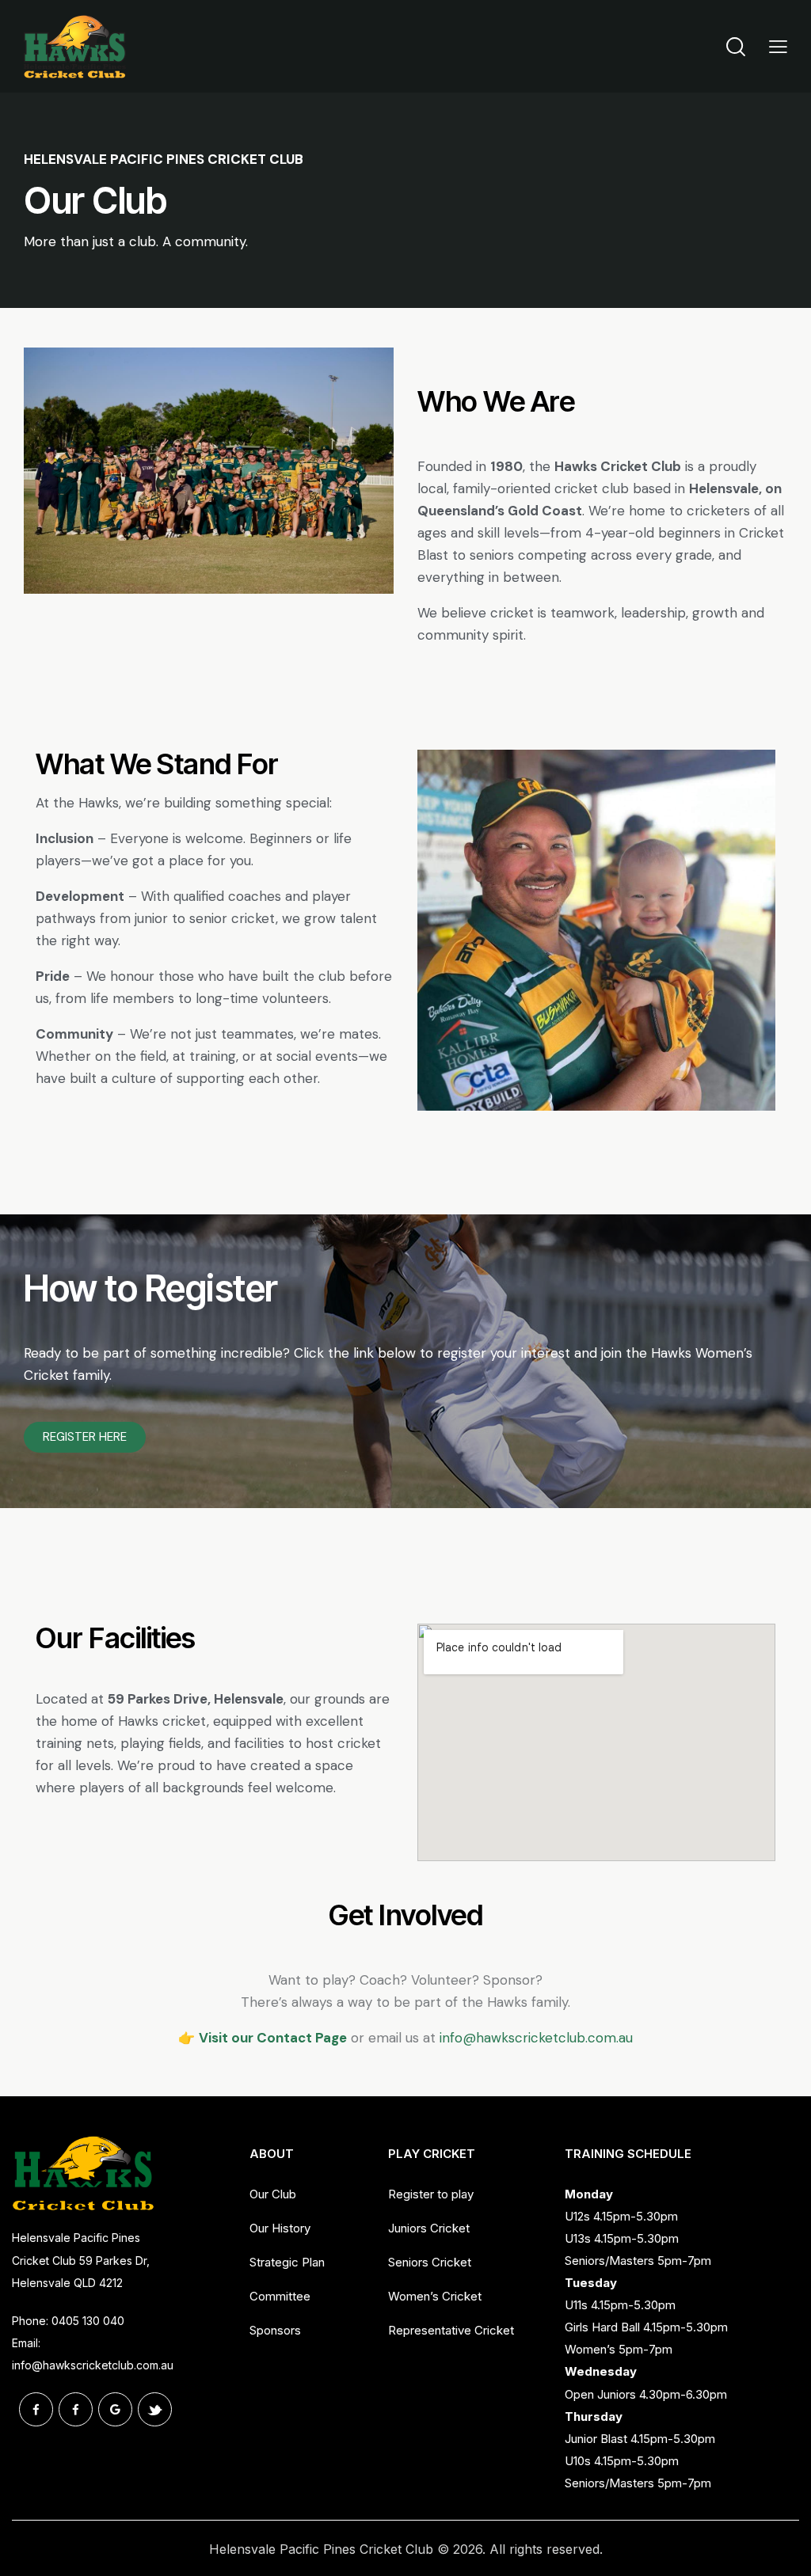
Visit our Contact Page (273, 2038)
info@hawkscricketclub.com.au (93, 2365)
